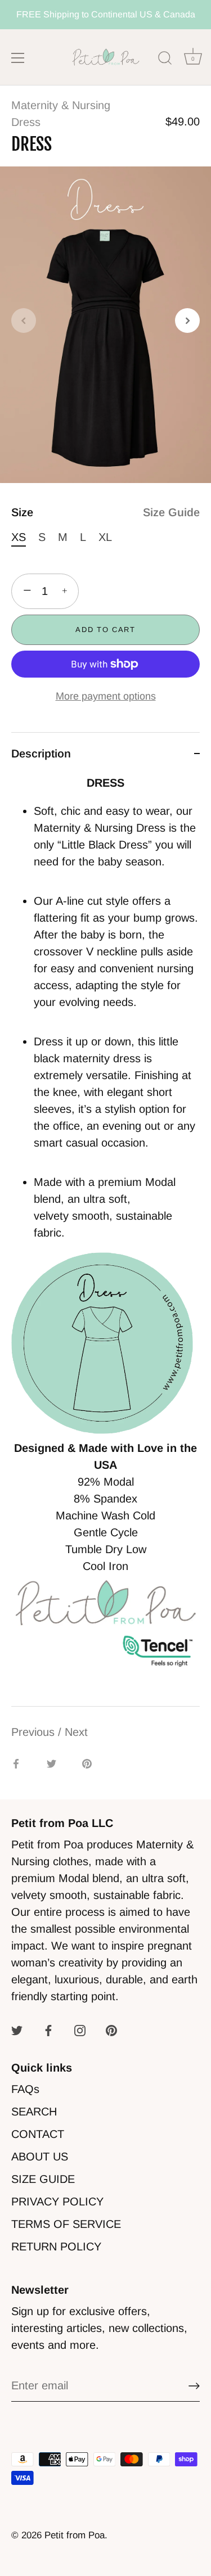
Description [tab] (41, 754)
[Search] (165, 60)
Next (76, 1732)
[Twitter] (17, 2030)
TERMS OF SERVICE (66, 2224)
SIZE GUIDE (43, 2179)
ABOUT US (40, 2157)
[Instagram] (80, 2030)
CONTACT (38, 2134)
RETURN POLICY (56, 2246)
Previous (35, 1732)
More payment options (106, 696)
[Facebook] (48, 2030)
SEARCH (34, 2112)
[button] (24, 321)
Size (105, 512)
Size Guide (171, 512)
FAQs (25, 2089)
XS (19, 537)
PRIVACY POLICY (57, 2201)
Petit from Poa (75, 2535)
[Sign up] (194, 2386)
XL (105, 537)
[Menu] (18, 58)
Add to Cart (105, 630)
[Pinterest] (111, 2030)
